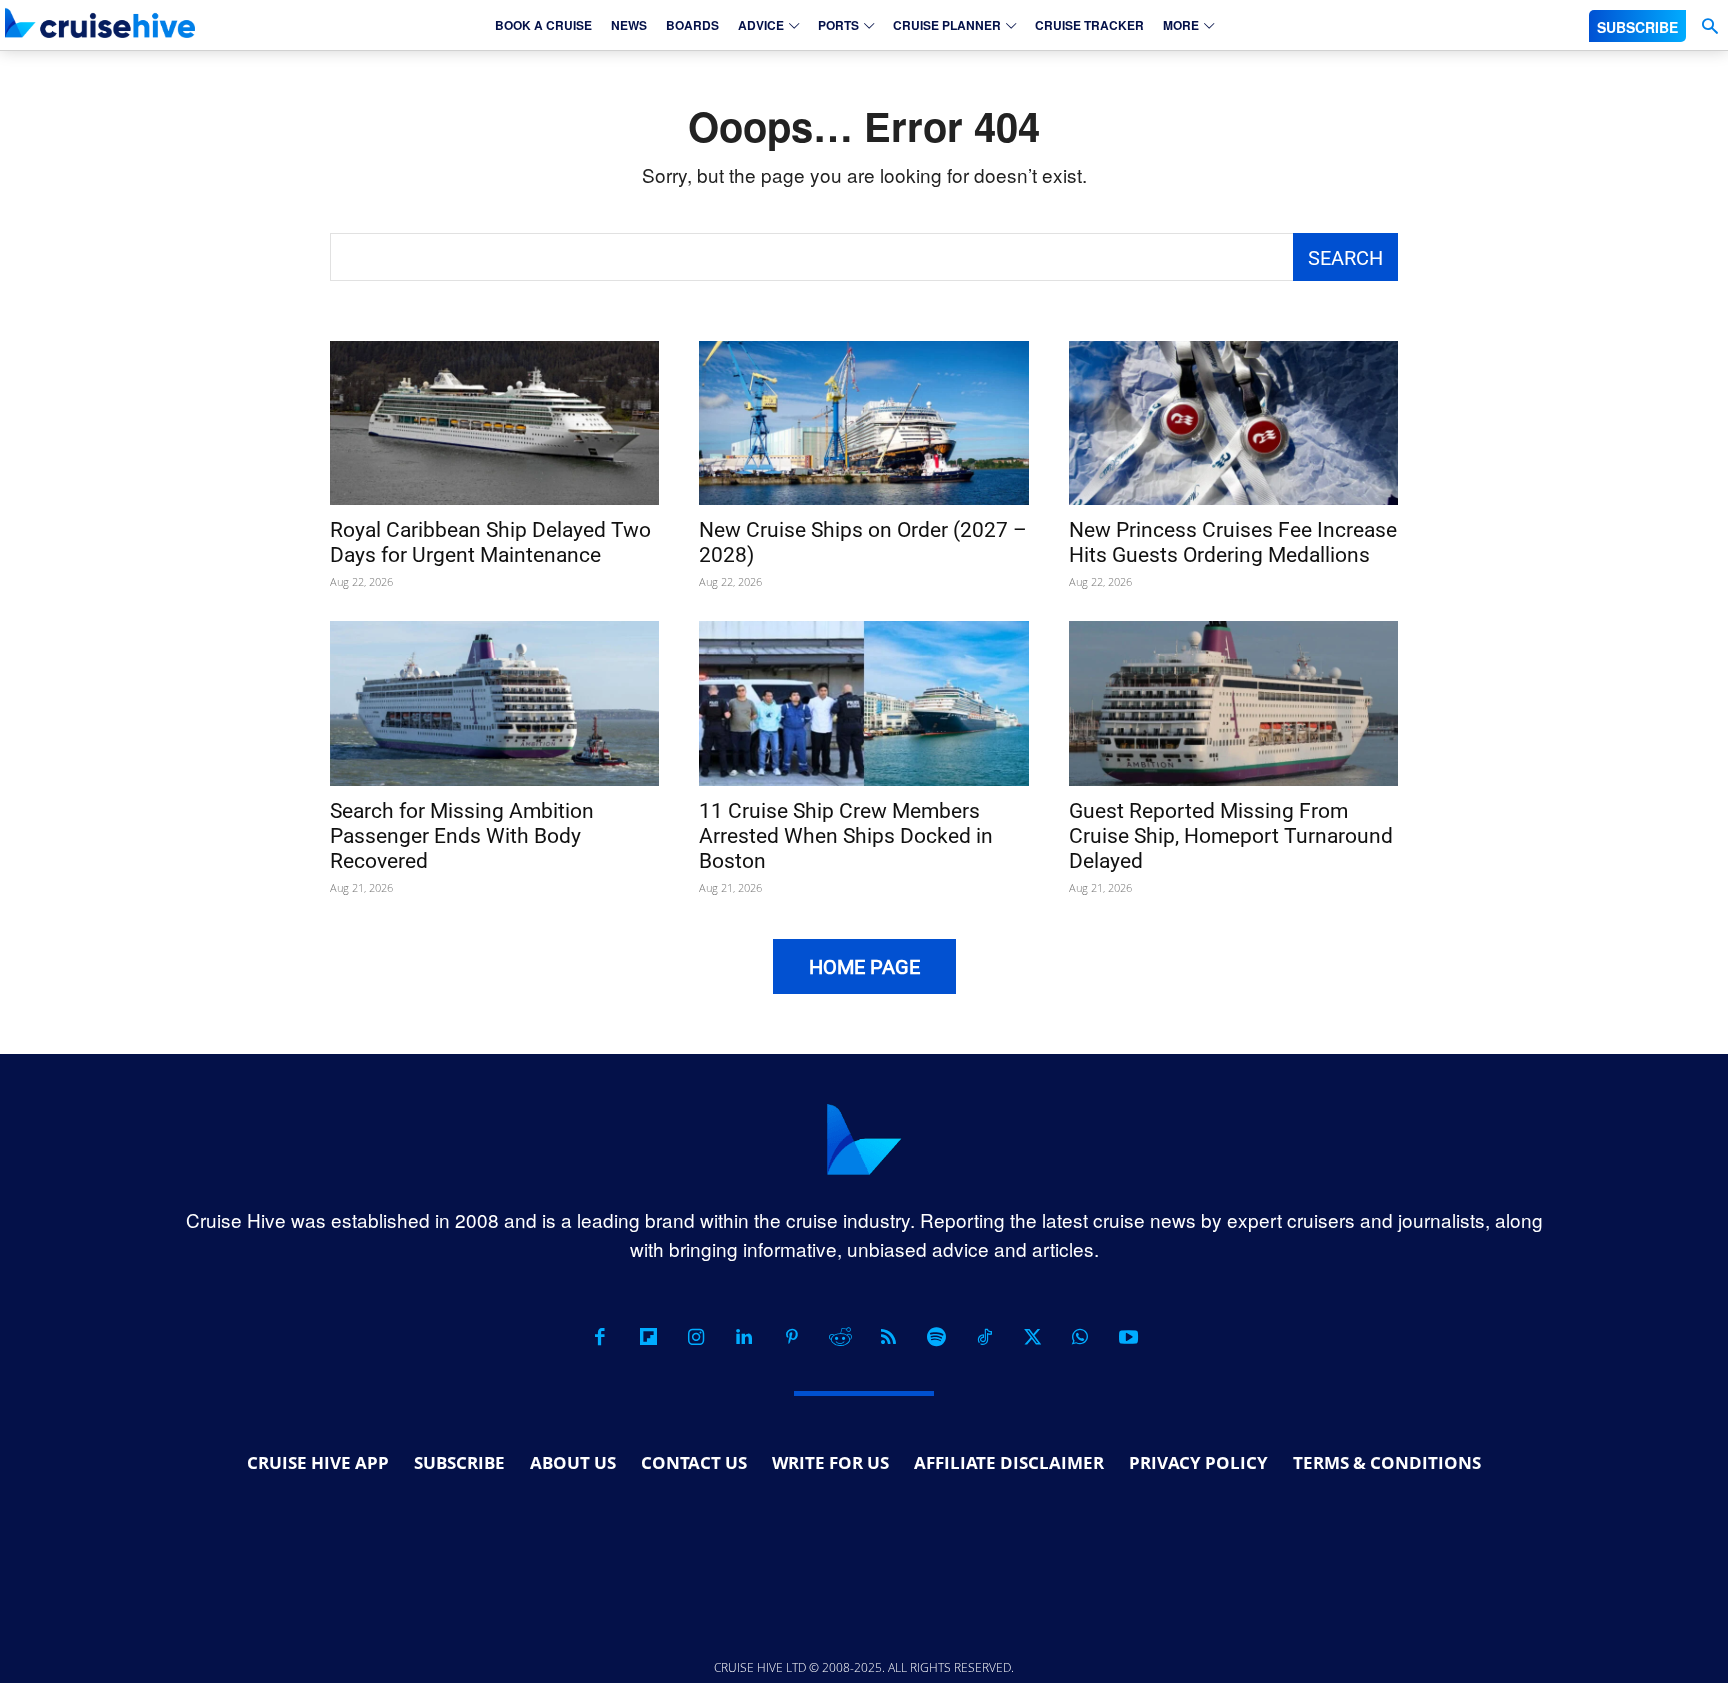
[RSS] (888, 1337)
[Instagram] (696, 1337)
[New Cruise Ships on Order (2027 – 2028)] (863, 423)
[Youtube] (1128, 1337)
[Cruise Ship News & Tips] (100, 22)
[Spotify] (936, 1337)
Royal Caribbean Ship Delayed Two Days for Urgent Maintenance (490, 542)
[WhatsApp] (1080, 1337)
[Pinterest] (792, 1337)
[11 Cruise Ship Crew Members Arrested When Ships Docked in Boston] (863, 703)
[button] (1709, 26)
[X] (1032, 1337)
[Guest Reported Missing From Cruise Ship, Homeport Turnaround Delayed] (1233, 703)
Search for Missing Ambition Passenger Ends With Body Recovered (462, 836)
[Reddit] (840, 1337)
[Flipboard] (648, 1337)
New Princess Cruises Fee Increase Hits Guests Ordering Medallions (1233, 542)
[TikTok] (984, 1337)
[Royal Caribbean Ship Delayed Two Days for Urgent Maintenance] (494, 423)
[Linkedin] (744, 1337)
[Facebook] (600, 1337)
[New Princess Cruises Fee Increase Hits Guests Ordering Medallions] (1233, 423)
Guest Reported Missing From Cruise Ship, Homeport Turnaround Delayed (1231, 836)
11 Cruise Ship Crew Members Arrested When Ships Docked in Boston (846, 836)
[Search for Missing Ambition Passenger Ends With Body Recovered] (494, 703)
